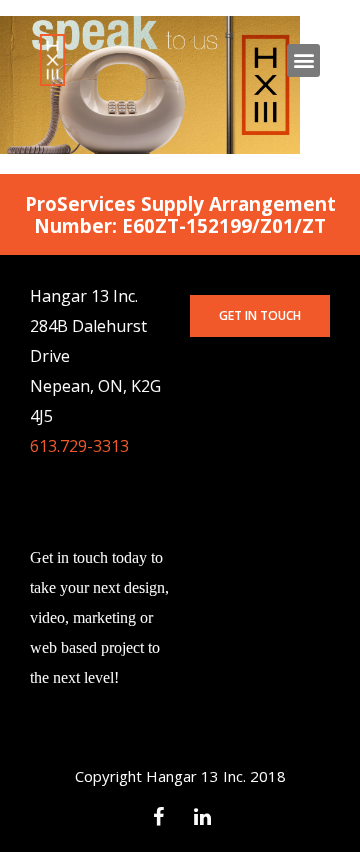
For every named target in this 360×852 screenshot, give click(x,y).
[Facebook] (158, 817)
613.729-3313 (79, 446)
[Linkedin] (202, 817)
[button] (260, 316)
